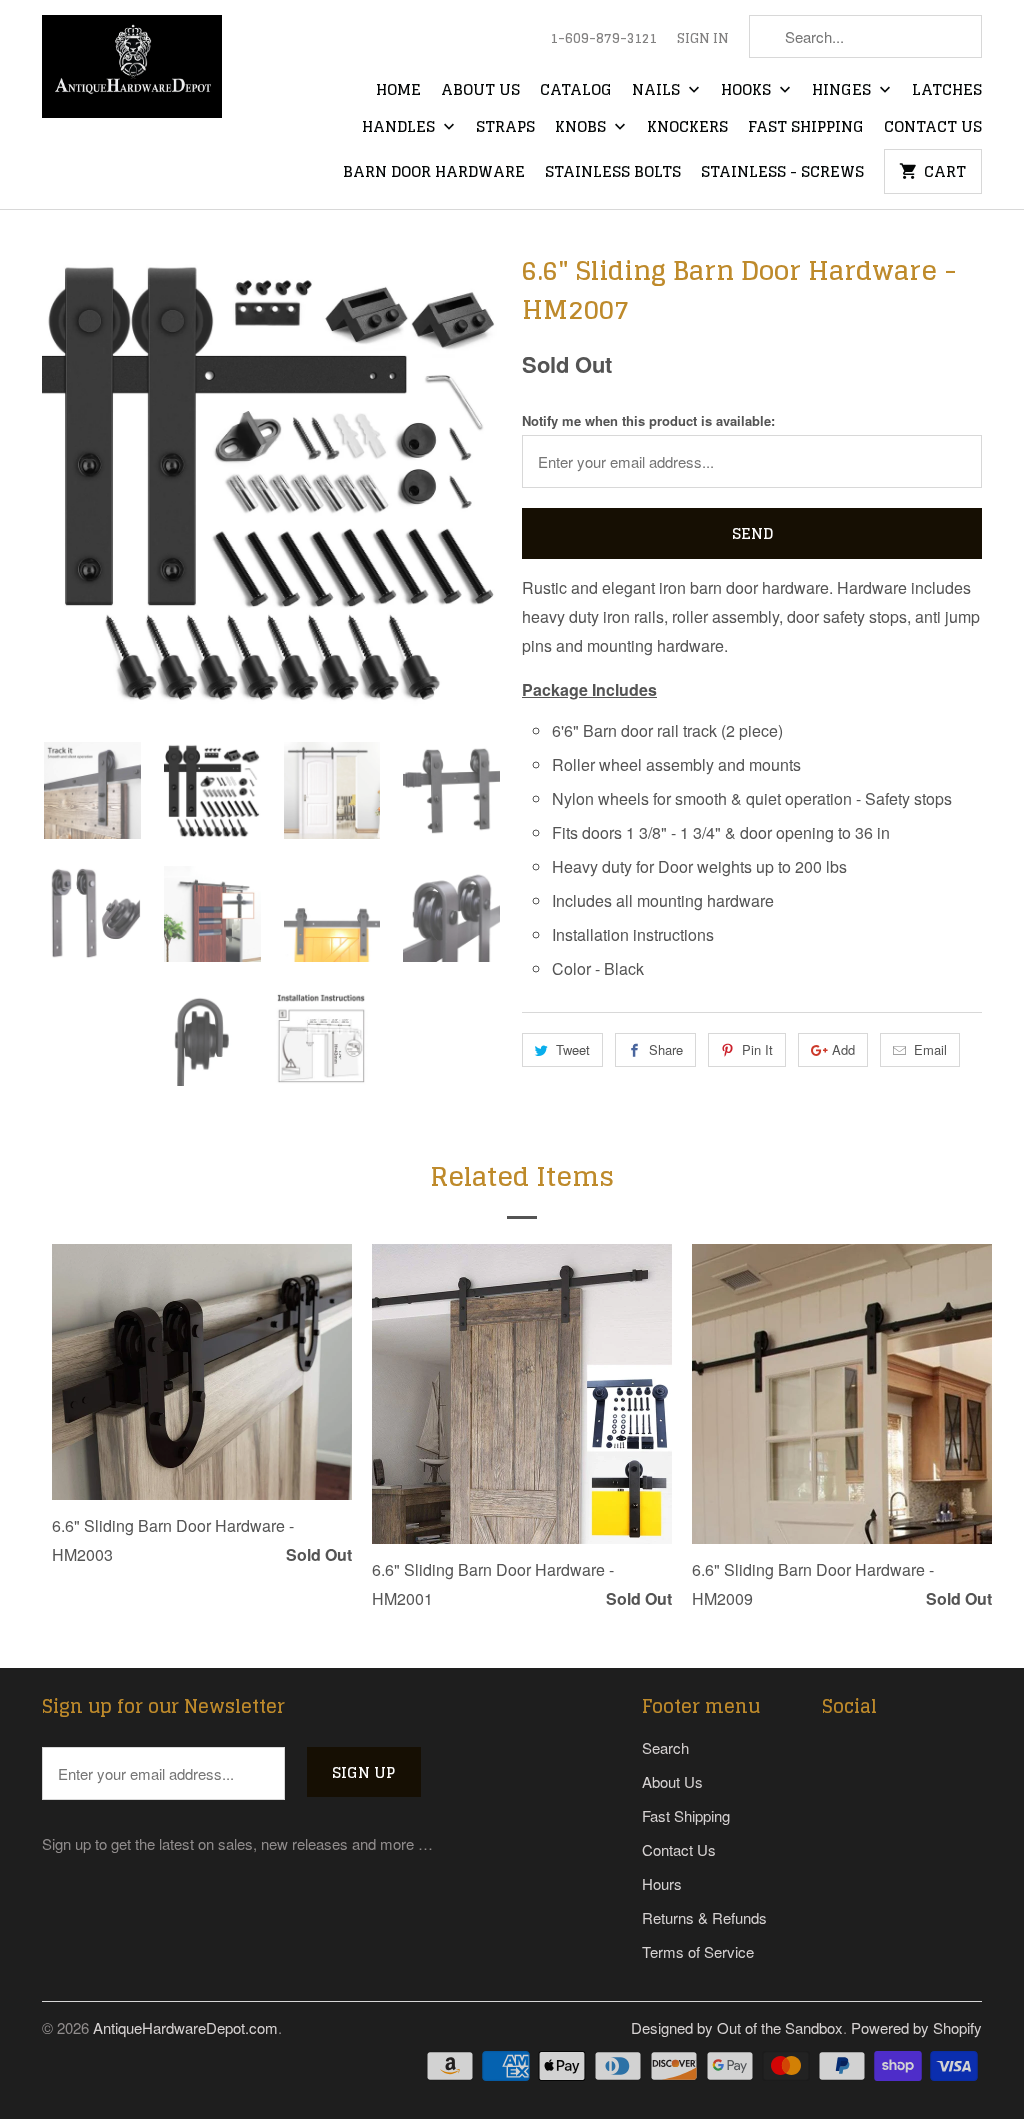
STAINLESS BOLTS (613, 173)
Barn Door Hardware (434, 173)
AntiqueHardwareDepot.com (185, 2027)
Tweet (573, 1049)
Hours (662, 1883)
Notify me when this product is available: (648, 420)
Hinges (843, 91)
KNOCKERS (687, 128)
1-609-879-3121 (603, 39)
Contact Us (933, 128)
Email (930, 1049)
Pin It (757, 1049)
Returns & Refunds (704, 1917)
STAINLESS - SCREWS (782, 173)
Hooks (748, 91)
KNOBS (582, 128)
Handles (400, 128)
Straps (505, 128)
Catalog (576, 91)
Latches (947, 91)
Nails (658, 91)
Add (843, 1049)
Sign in (703, 39)
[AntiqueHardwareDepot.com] (132, 73)
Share (666, 1049)
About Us (480, 91)
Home (398, 91)
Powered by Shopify (916, 2027)
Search (665, 1747)
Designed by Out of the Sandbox (737, 2027)
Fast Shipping (806, 128)
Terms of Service (698, 1951)
